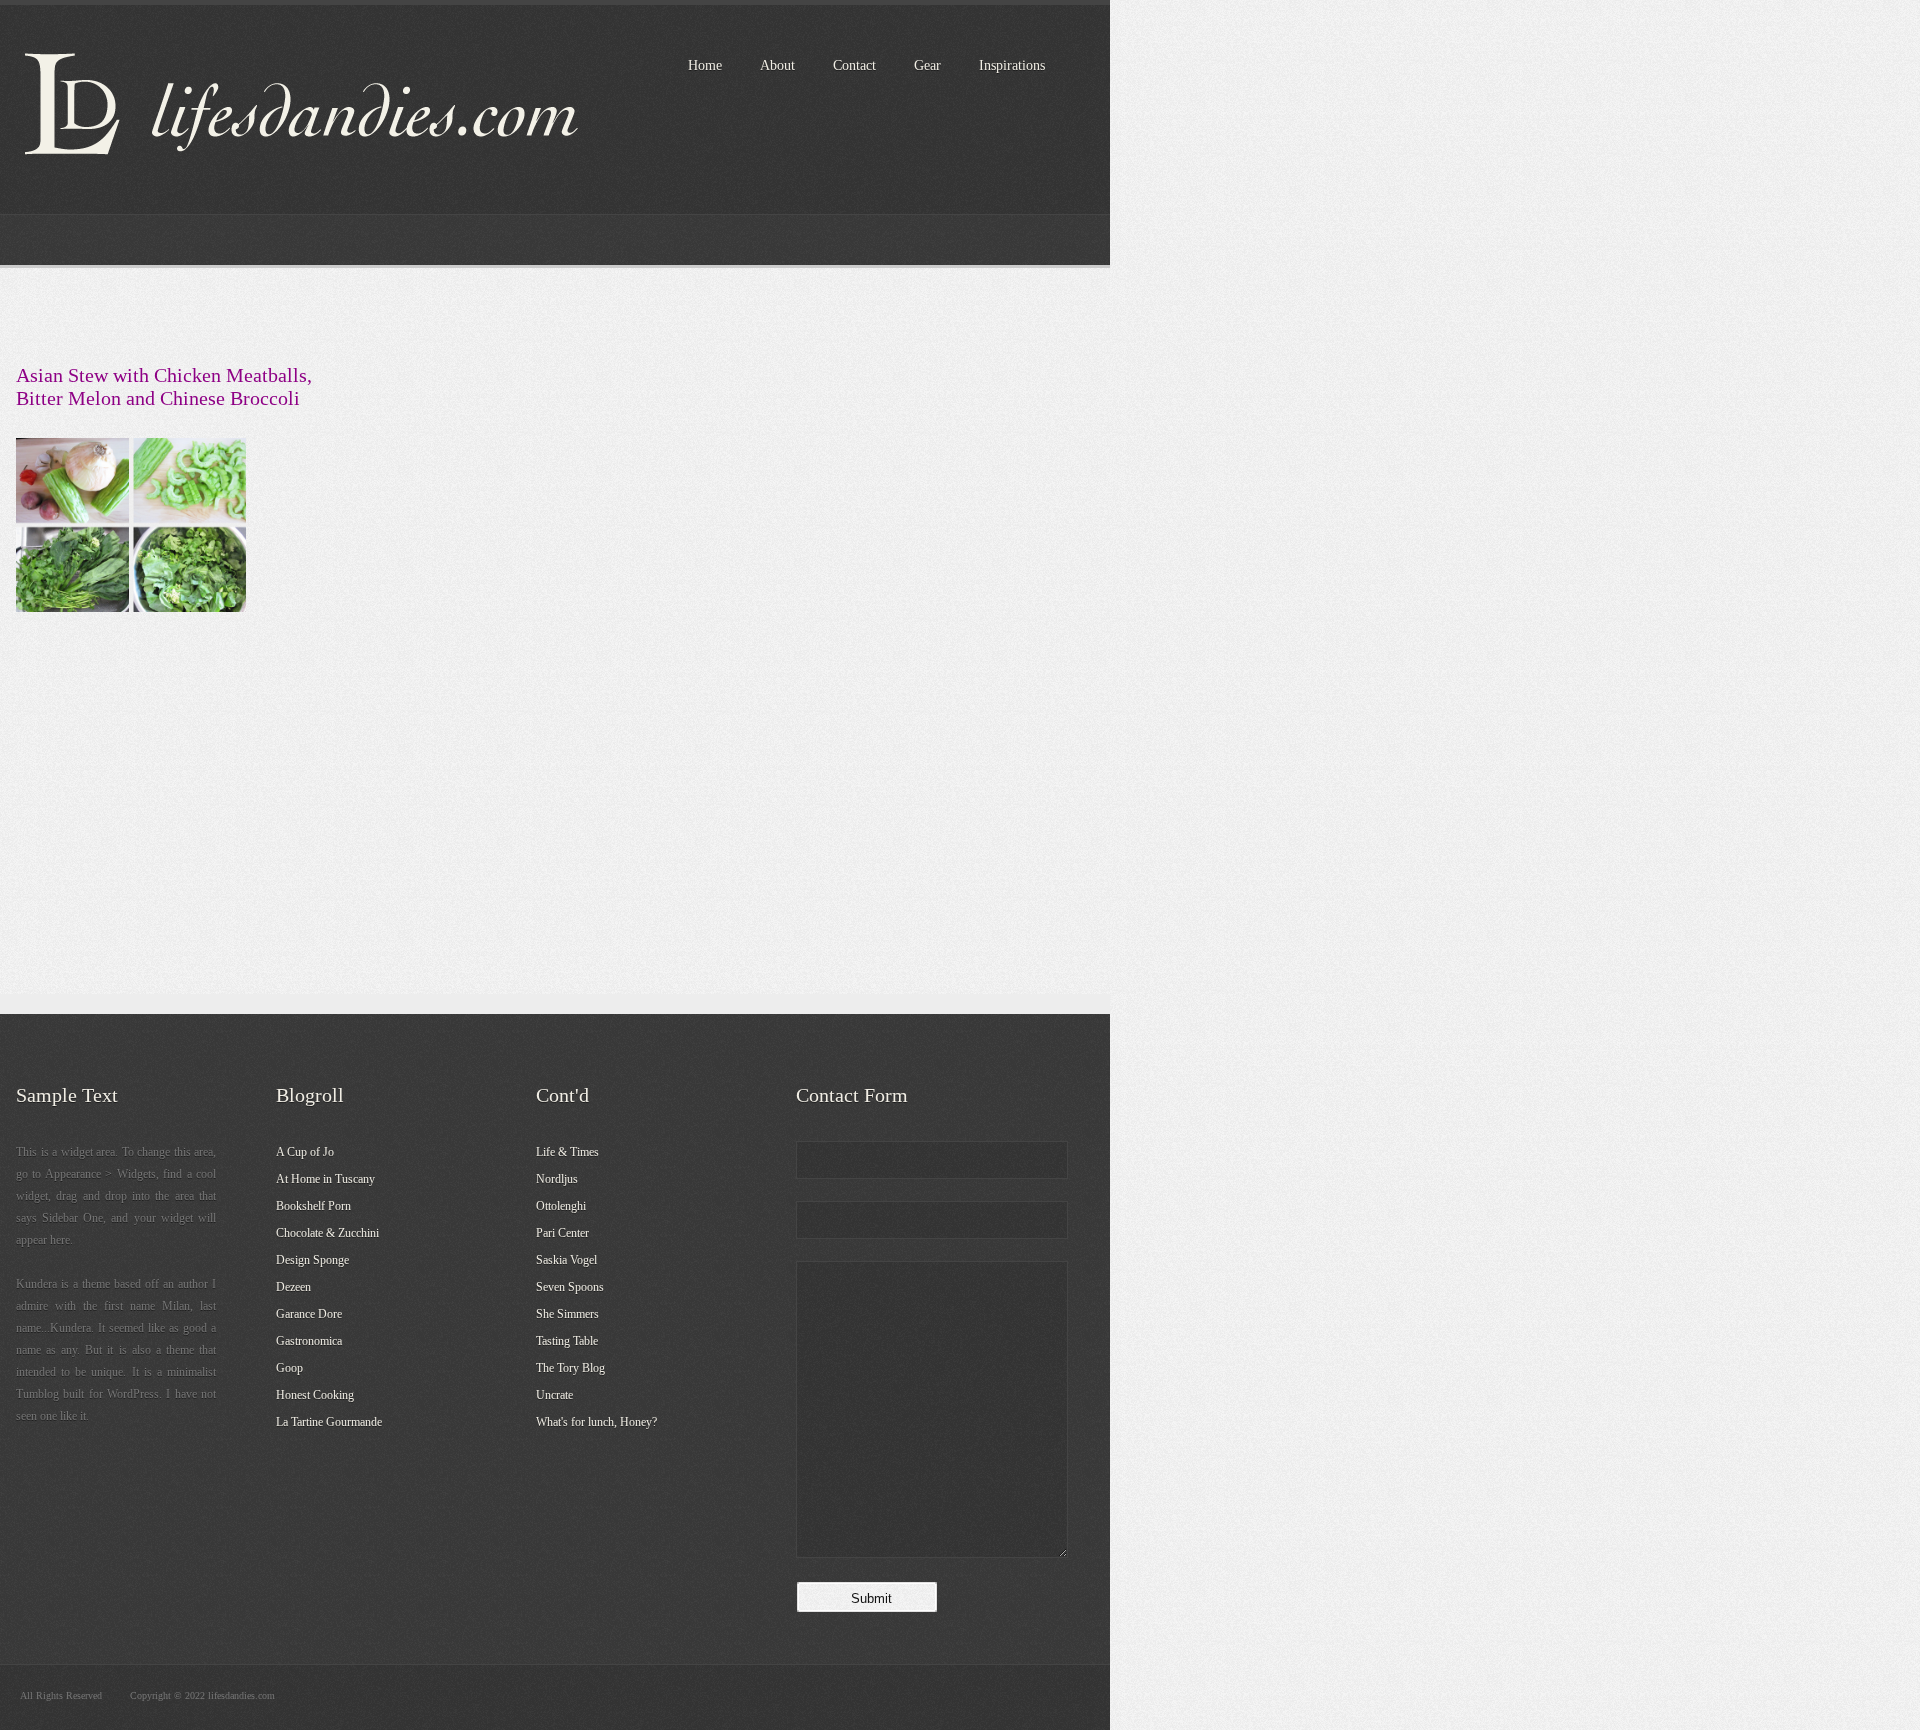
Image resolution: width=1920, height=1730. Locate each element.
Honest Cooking (315, 1395)
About (777, 65)
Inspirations (1012, 65)
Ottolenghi (561, 1206)
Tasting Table (567, 1341)
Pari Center (562, 1233)
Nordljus (557, 1179)
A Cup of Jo (305, 1152)
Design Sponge (312, 1260)
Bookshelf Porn (313, 1206)
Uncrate (554, 1395)
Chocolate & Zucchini (327, 1233)
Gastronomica (309, 1341)
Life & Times (567, 1152)
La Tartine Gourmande (329, 1422)
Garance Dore (309, 1314)
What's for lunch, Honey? (596, 1422)
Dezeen (293, 1287)
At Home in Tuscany (325, 1179)
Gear (927, 65)
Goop (289, 1368)
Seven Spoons (570, 1287)
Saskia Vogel (566, 1260)
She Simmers (567, 1314)
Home (705, 65)
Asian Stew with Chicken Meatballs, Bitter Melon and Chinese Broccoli (164, 386)
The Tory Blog (570, 1368)
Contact (854, 65)
